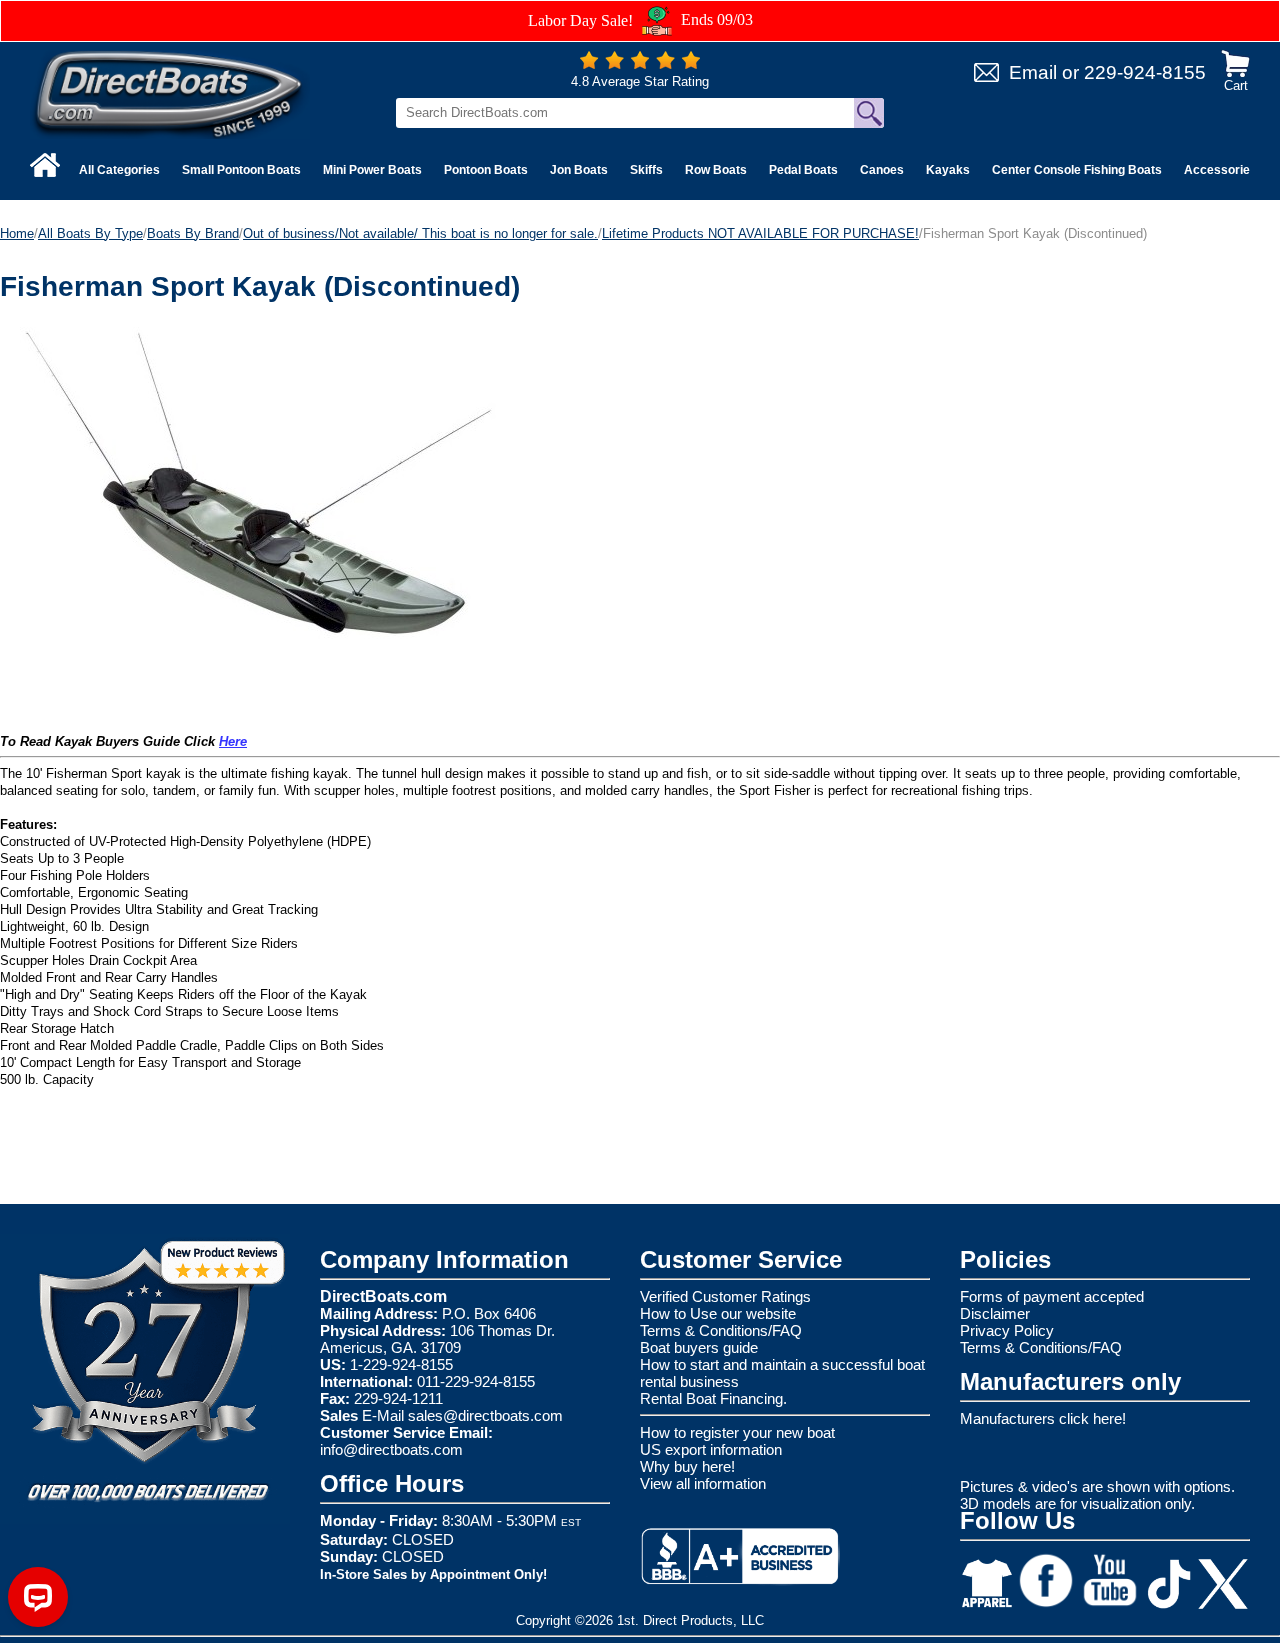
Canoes (882, 170)
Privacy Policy (1007, 1330)
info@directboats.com (391, 1449)
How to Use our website (718, 1313)
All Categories (119, 170)
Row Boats (716, 170)
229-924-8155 (1145, 72)
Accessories (1220, 170)
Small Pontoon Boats (241, 170)
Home (17, 233)
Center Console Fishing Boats (1077, 170)
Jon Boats (579, 170)
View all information (703, 1483)
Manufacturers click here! (1043, 1418)
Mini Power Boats (372, 170)
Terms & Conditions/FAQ (721, 1330)
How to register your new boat (737, 1432)
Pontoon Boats (486, 170)
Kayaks (948, 170)
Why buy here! (687, 1466)
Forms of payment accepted (1052, 1296)
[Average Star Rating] (640, 64)
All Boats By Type (90, 233)
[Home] (45, 165)
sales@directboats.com (485, 1415)
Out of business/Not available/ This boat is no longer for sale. (420, 233)
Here (233, 741)
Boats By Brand (193, 233)
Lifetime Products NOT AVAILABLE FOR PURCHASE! (760, 233)
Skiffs (646, 170)
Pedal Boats (803, 170)
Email (1033, 72)
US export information (711, 1449)
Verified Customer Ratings (725, 1296)
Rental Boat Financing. (713, 1398)
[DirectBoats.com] (170, 93)
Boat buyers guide (699, 1347)
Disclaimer (995, 1313)
